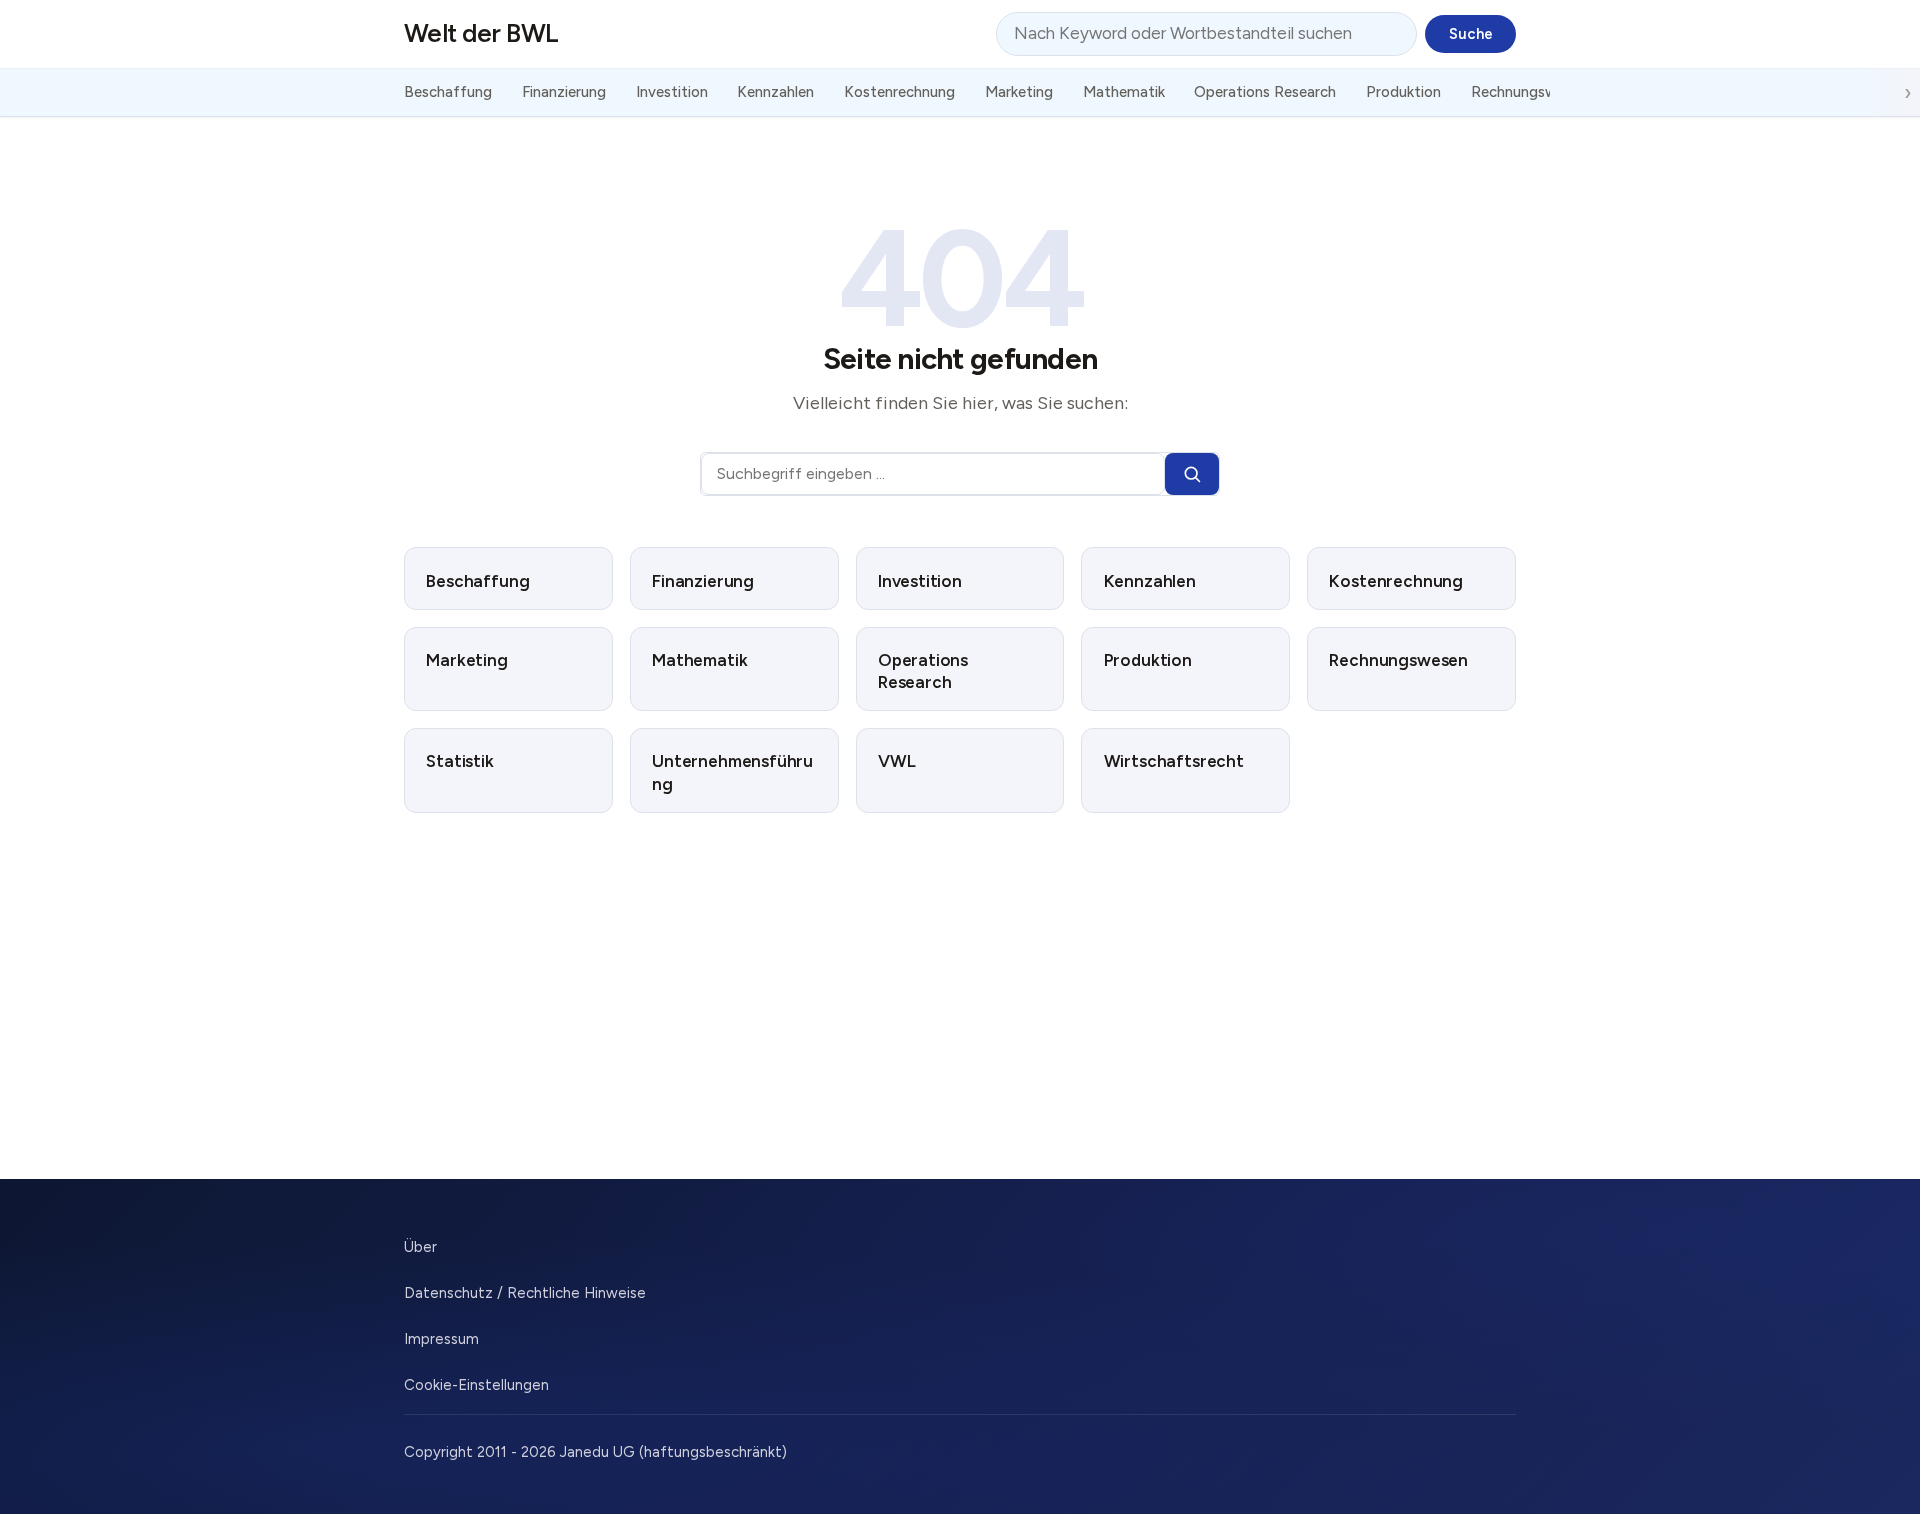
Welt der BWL (481, 33)
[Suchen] (1192, 474)
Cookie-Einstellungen (476, 1385)
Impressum (441, 1339)
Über (420, 1247)
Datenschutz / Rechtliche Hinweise (525, 1293)
